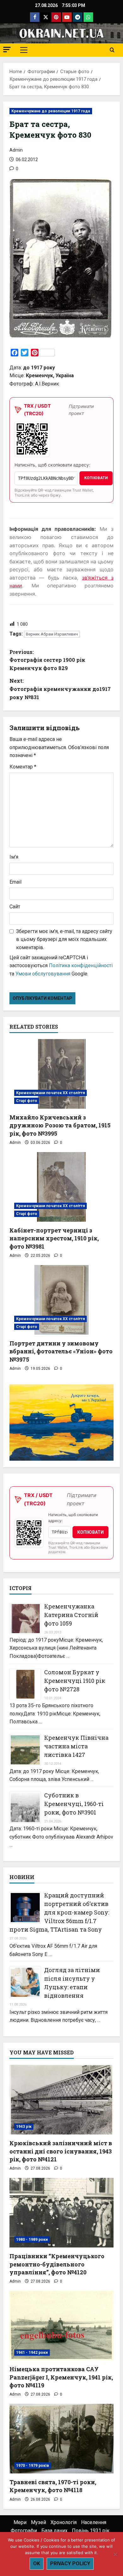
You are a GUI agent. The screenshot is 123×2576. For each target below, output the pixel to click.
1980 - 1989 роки (32, 2240)
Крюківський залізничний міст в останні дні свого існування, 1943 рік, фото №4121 (61, 2151)
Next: (60, 689)
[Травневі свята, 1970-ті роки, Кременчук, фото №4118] (61, 2439)
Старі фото (27, 1101)
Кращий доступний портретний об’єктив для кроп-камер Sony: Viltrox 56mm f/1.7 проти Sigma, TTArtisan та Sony (59, 1912)
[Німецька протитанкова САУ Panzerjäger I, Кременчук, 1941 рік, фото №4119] (61, 2326)
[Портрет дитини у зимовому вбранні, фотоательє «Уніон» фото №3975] (61, 1300)
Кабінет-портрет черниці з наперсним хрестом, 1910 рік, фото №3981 (54, 1238)
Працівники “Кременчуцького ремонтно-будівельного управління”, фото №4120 (57, 2264)
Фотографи (24, 2531)
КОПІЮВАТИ (96, 478)
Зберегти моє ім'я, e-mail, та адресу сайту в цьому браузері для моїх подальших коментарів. (64, 939)
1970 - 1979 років (32, 2466)
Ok (37, 2563)
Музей (38, 2522)
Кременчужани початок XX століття (50, 1093)
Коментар (23, 767)
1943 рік (24, 2127)
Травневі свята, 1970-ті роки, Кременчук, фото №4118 (53, 2486)
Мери (20, 2522)
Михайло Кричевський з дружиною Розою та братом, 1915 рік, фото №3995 (60, 1125)
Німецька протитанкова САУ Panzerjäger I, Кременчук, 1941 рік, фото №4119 (61, 2377)
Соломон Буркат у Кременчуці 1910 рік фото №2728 (75, 1681)
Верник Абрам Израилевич (52, 634)
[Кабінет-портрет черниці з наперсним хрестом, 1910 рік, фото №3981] (61, 1187)
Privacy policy (70, 2563)
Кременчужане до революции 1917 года (51, 111)
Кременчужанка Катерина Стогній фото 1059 (71, 1615)
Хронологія (64, 2522)
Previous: (47, 660)
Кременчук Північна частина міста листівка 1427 (76, 1746)
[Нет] (115, 2554)
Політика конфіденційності (81, 965)
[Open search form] (112, 50)
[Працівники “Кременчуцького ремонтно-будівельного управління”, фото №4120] (61, 2213)
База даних (54, 2531)
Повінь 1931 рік (91, 2531)
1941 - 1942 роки (32, 2353)
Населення (94, 2522)
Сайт (15, 907)
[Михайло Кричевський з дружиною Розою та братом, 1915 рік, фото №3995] (61, 1074)
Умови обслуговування (43, 974)
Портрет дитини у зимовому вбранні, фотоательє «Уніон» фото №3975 (61, 1351)
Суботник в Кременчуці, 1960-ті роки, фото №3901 (74, 1804)
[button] (7, 50)
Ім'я (14, 857)
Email (15, 882)
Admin (16, 150)
